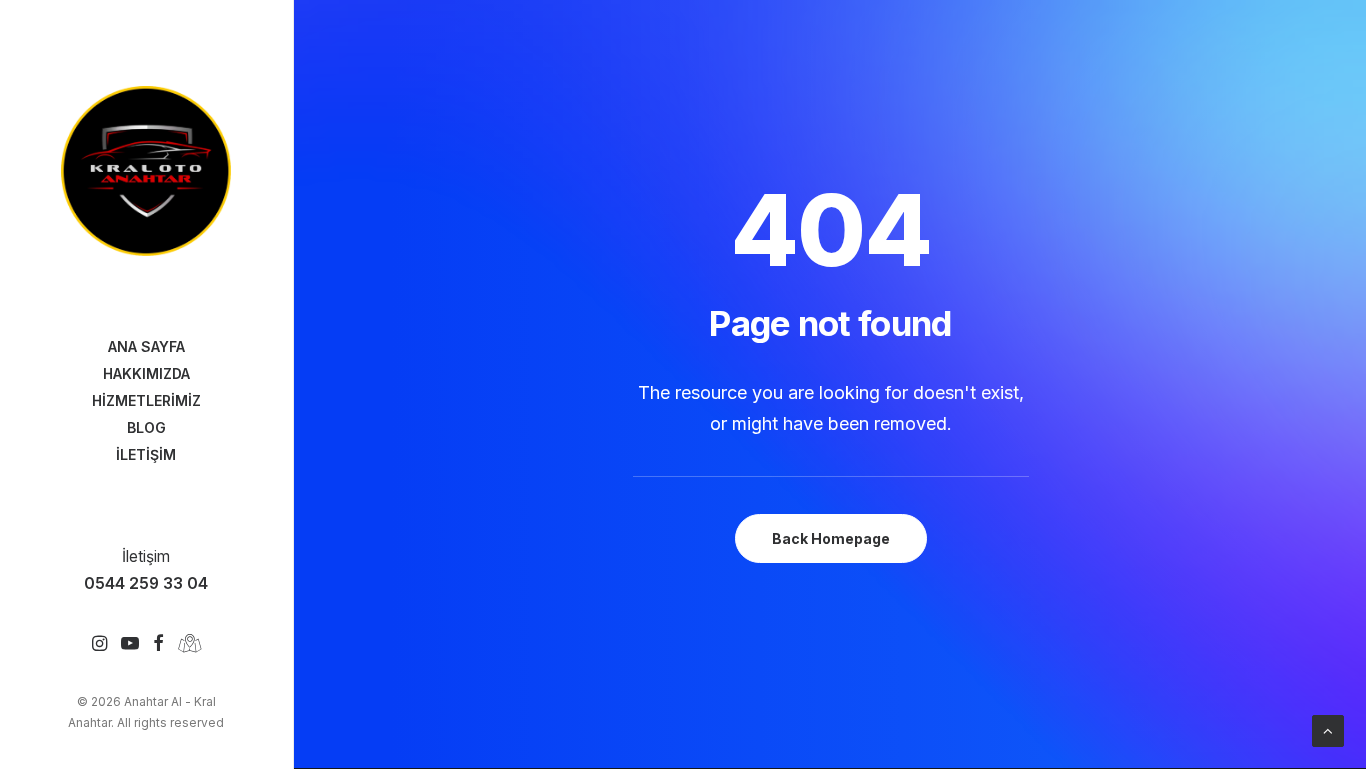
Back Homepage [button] (831, 538)
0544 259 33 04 (146, 583)
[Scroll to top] (1328, 729)
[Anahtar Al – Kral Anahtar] (146, 171)
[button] (99, 644)
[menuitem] (99, 644)
